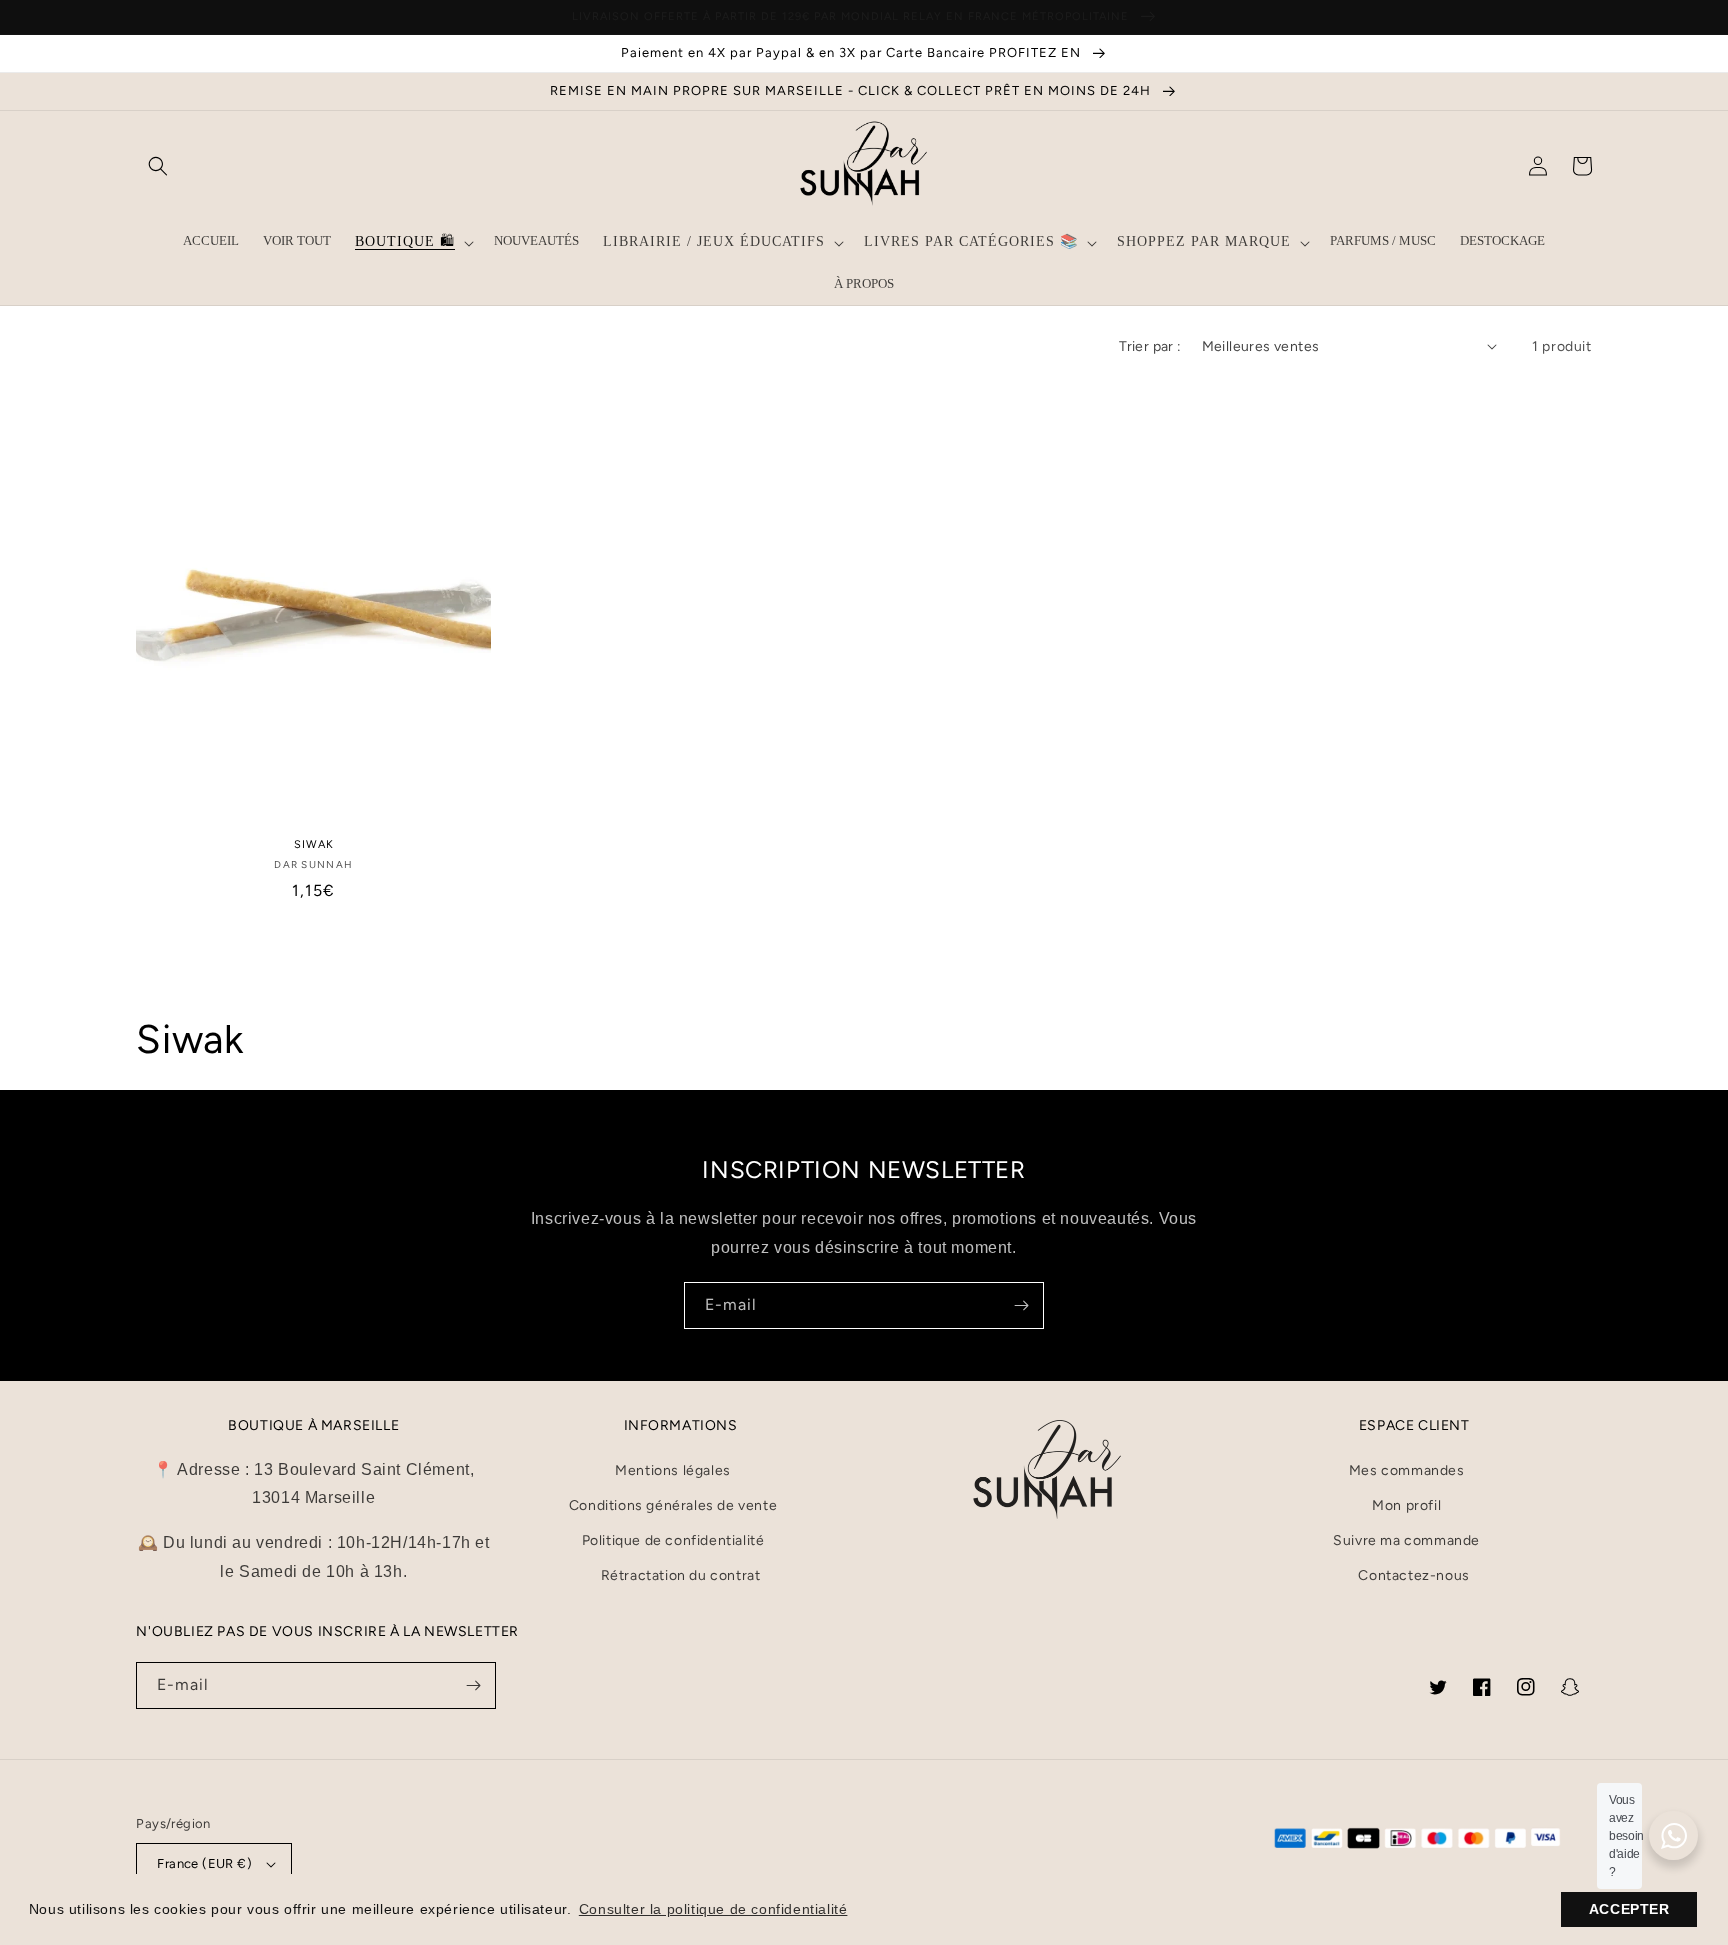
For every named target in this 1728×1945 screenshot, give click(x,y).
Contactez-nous (1413, 1575)
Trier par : (1150, 346)
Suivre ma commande (1406, 1540)
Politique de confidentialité (673, 1540)
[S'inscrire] (1021, 1305)
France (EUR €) (204, 1863)
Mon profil (1406, 1505)
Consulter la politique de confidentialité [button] (713, 1909)
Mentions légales (673, 1470)
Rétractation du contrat (681, 1575)
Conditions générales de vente (673, 1505)
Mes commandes (1407, 1470)
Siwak (314, 844)
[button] (158, 166)
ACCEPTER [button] (1629, 1909)
